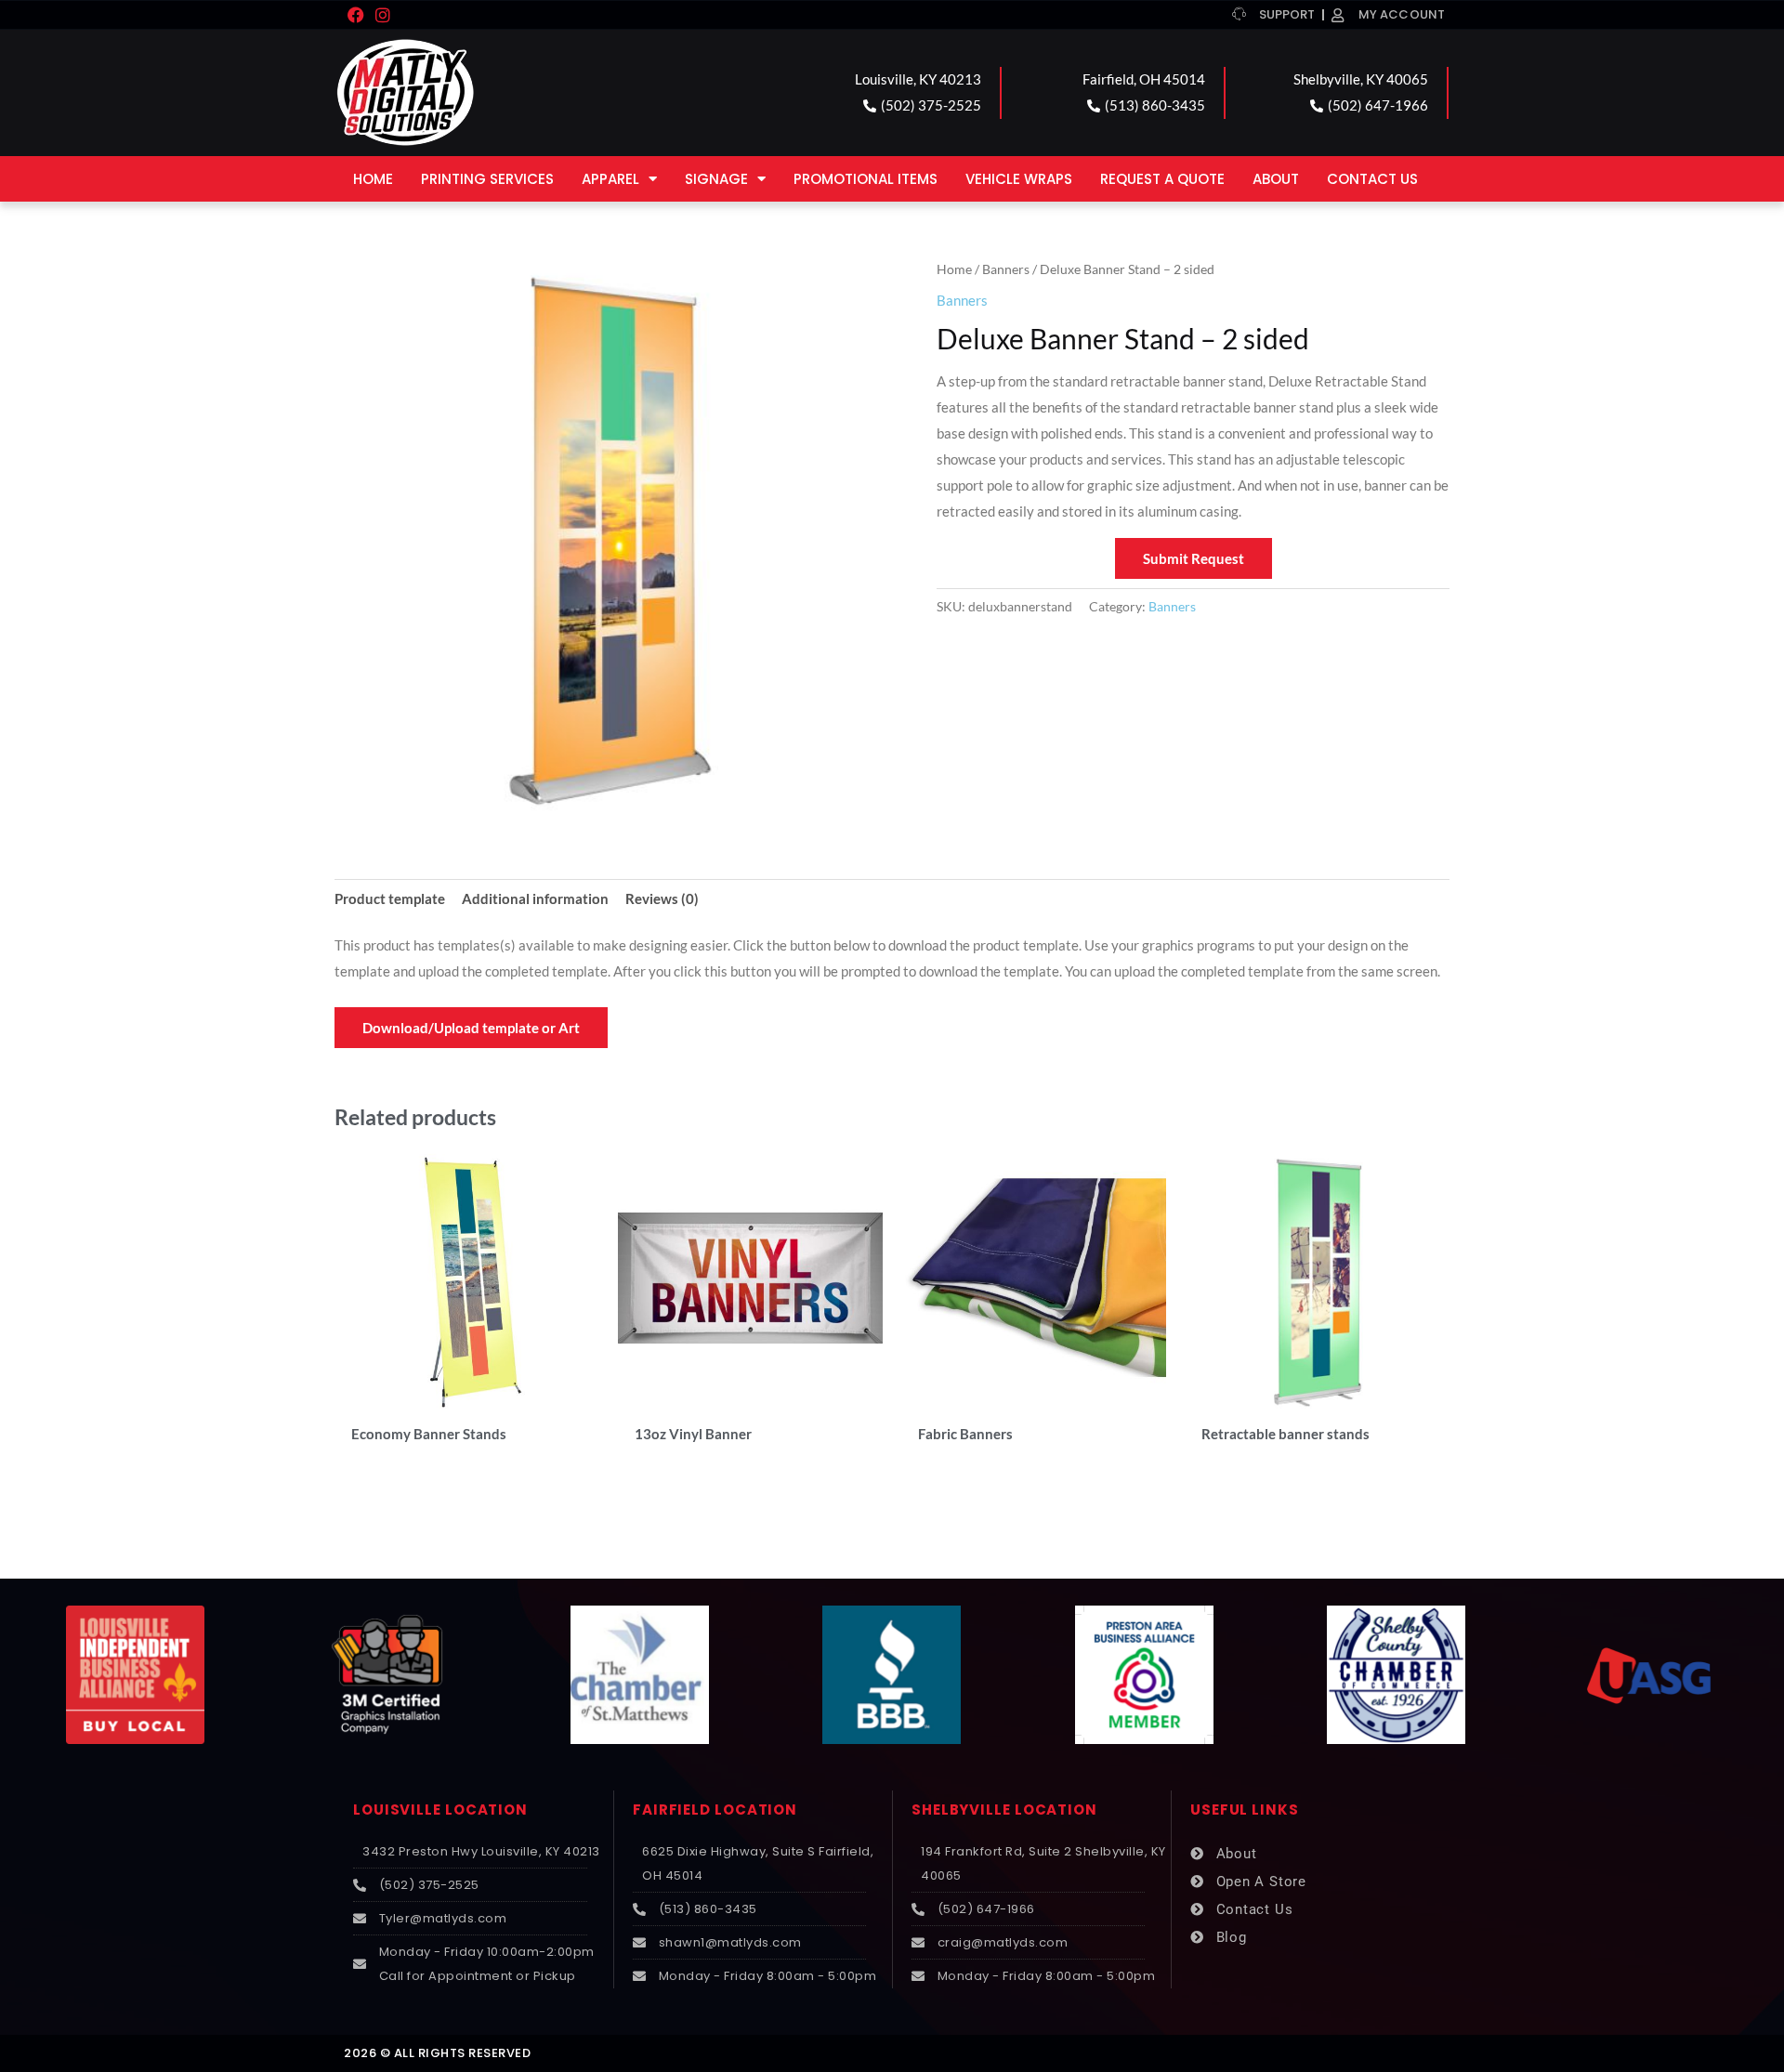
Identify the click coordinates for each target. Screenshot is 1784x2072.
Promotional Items (866, 179)
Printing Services (487, 179)
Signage (716, 179)
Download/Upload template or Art (471, 1028)
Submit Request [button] (1194, 558)
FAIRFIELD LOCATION (715, 1810)
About (1276, 179)
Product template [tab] (390, 898)
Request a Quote (1162, 179)
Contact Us (1372, 179)
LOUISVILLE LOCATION (440, 1810)
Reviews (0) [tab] (662, 898)
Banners (1006, 269)
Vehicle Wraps (1019, 179)
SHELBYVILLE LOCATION (1004, 1810)
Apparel (610, 179)
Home (373, 179)
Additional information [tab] (535, 898)
